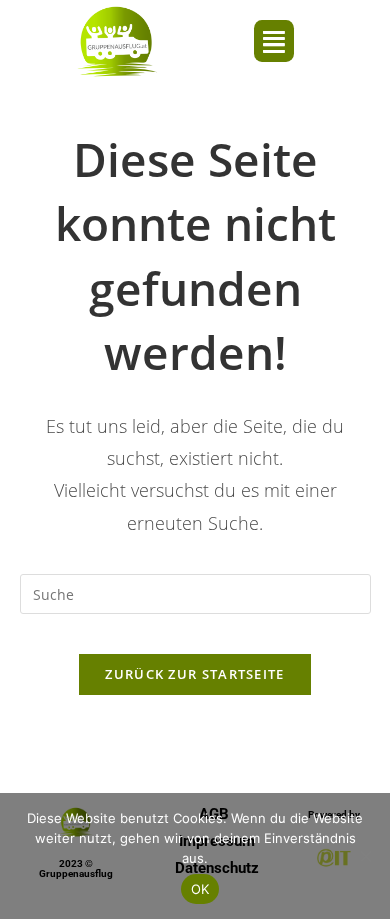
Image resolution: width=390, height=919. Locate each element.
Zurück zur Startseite (194, 674)
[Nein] (365, 856)
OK (200, 889)
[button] (274, 41)
